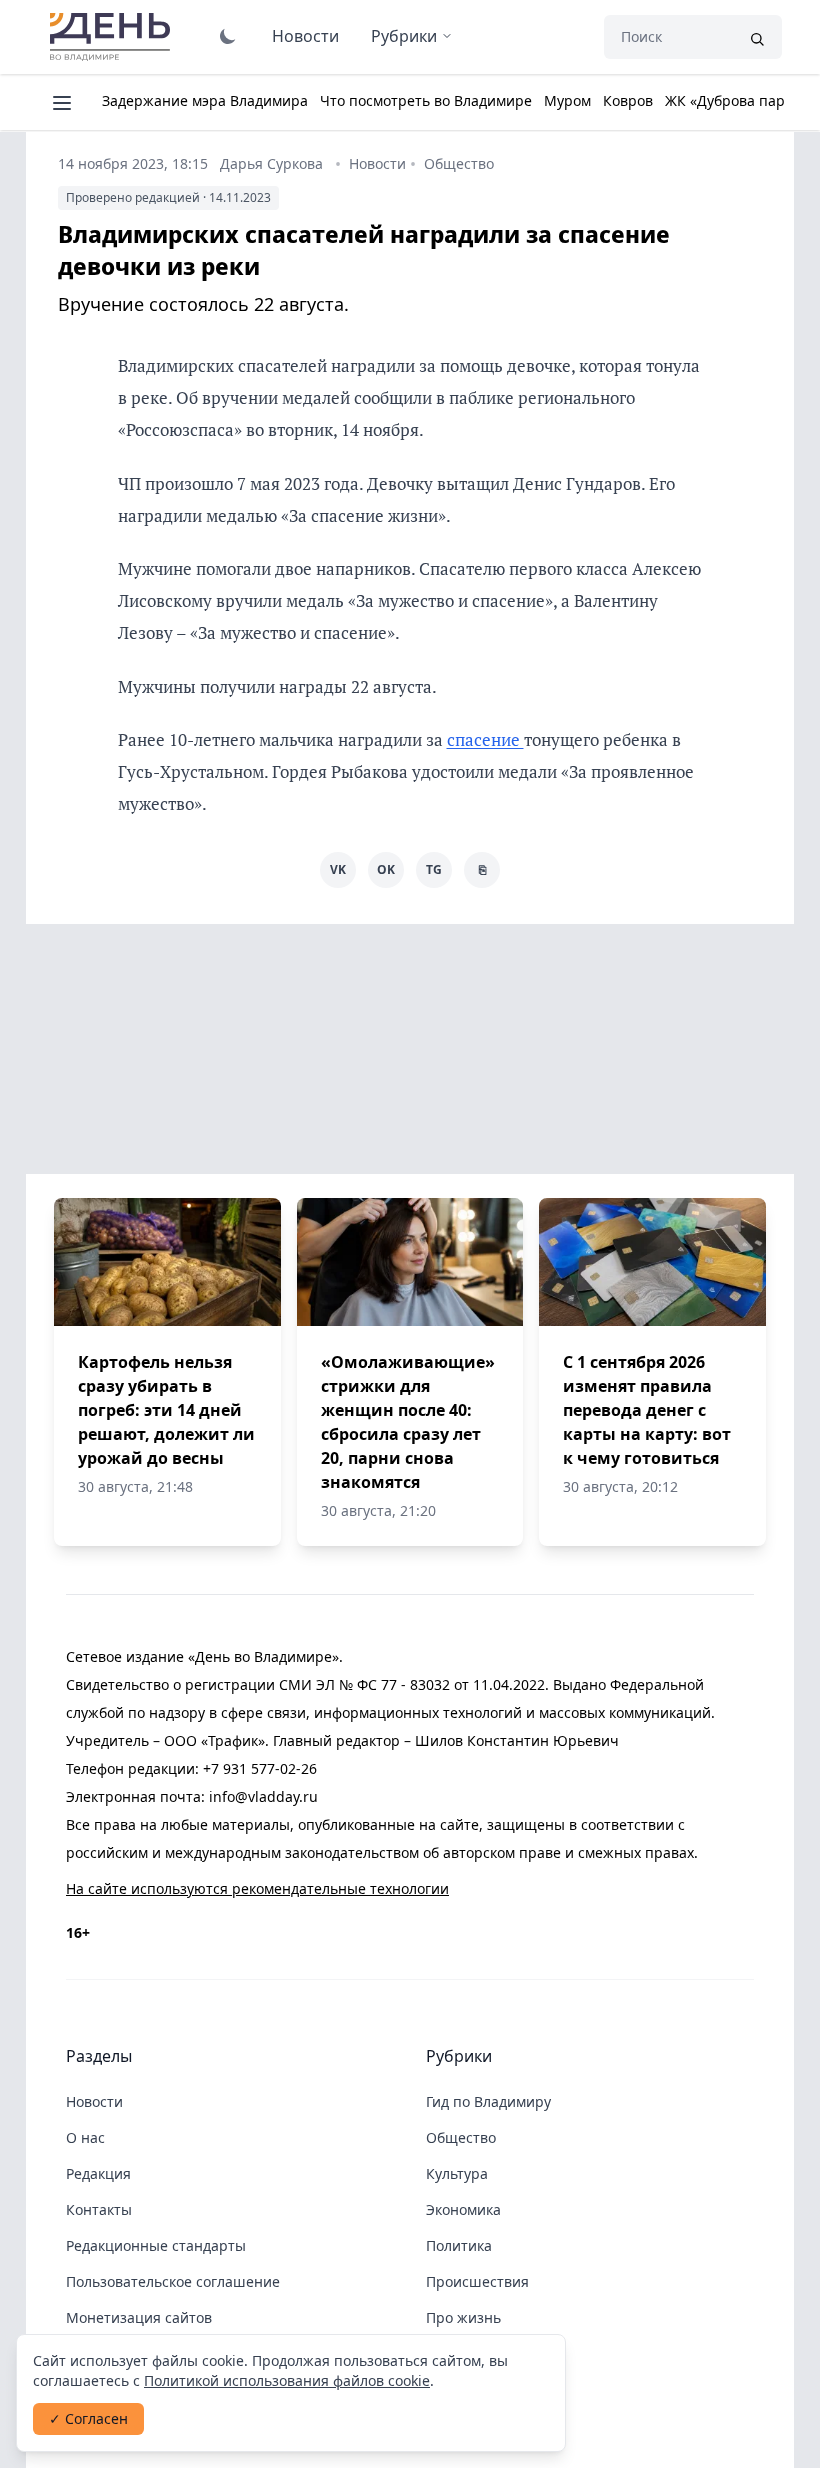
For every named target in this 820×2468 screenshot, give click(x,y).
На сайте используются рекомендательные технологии (257, 1888)
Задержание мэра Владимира (205, 100)
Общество (459, 163)
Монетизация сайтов (139, 2317)
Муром (567, 100)
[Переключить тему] (228, 36)
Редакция (98, 2173)
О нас (85, 2137)
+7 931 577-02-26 (260, 1768)
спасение (485, 739)
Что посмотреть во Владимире (426, 100)
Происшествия (477, 2281)
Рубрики (404, 36)
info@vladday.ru (263, 1796)
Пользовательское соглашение (173, 2281)
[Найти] (757, 37)
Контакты (99, 2209)
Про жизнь (463, 2317)
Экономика (463, 2209)
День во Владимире (113, 37)
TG (434, 869)
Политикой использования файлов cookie (287, 2380)
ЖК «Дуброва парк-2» (738, 100)
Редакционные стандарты (156, 2245)
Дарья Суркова (271, 163)
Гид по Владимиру (488, 2101)
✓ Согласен (88, 2418)
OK (386, 869)
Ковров (628, 100)
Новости (305, 36)
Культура (457, 2173)
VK (338, 869)
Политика (459, 2245)
